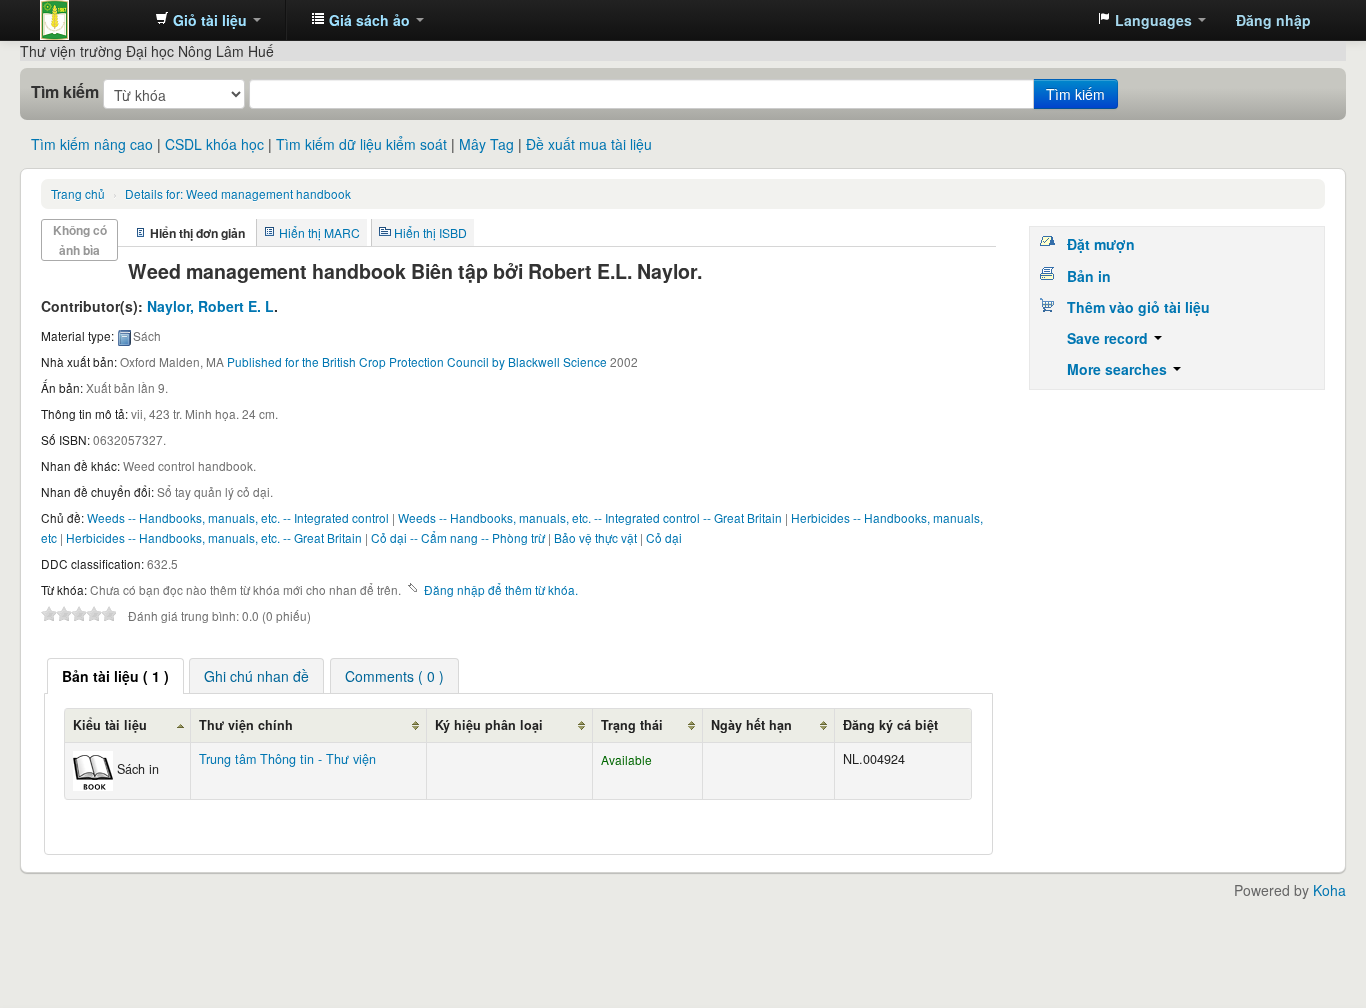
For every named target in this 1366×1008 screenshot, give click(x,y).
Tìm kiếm (65, 92)
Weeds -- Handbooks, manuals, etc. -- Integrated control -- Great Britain (590, 517)
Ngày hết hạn (751, 725)
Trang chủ (78, 193)
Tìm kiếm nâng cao (92, 144)
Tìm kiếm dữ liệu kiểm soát (361, 144)
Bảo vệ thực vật (595, 537)
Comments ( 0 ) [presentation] (394, 676)
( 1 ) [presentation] (115, 676)
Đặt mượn (1101, 244)
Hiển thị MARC (319, 232)
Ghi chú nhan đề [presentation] (256, 676)
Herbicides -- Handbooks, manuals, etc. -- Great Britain (214, 537)
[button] (208, 20)
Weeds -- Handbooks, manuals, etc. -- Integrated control (238, 517)
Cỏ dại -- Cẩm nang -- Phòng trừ (458, 537)
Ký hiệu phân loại (489, 725)
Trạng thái (632, 725)
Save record (1109, 338)
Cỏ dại (664, 537)
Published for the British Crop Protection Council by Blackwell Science (417, 361)
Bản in (1089, 276)
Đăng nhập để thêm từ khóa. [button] (501, 589)
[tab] (115, 676)
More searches (1119, 369)
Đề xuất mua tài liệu (589, 144)
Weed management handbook (238, 193)
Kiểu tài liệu (110, 725)
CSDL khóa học (214, 144)
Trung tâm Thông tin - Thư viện (90, 20)
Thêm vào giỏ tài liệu (1138, 307)
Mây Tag (486, 144)
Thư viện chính (246, 725)
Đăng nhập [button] (1273, 20)
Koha (1329, 890)
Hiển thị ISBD (430, 232)
